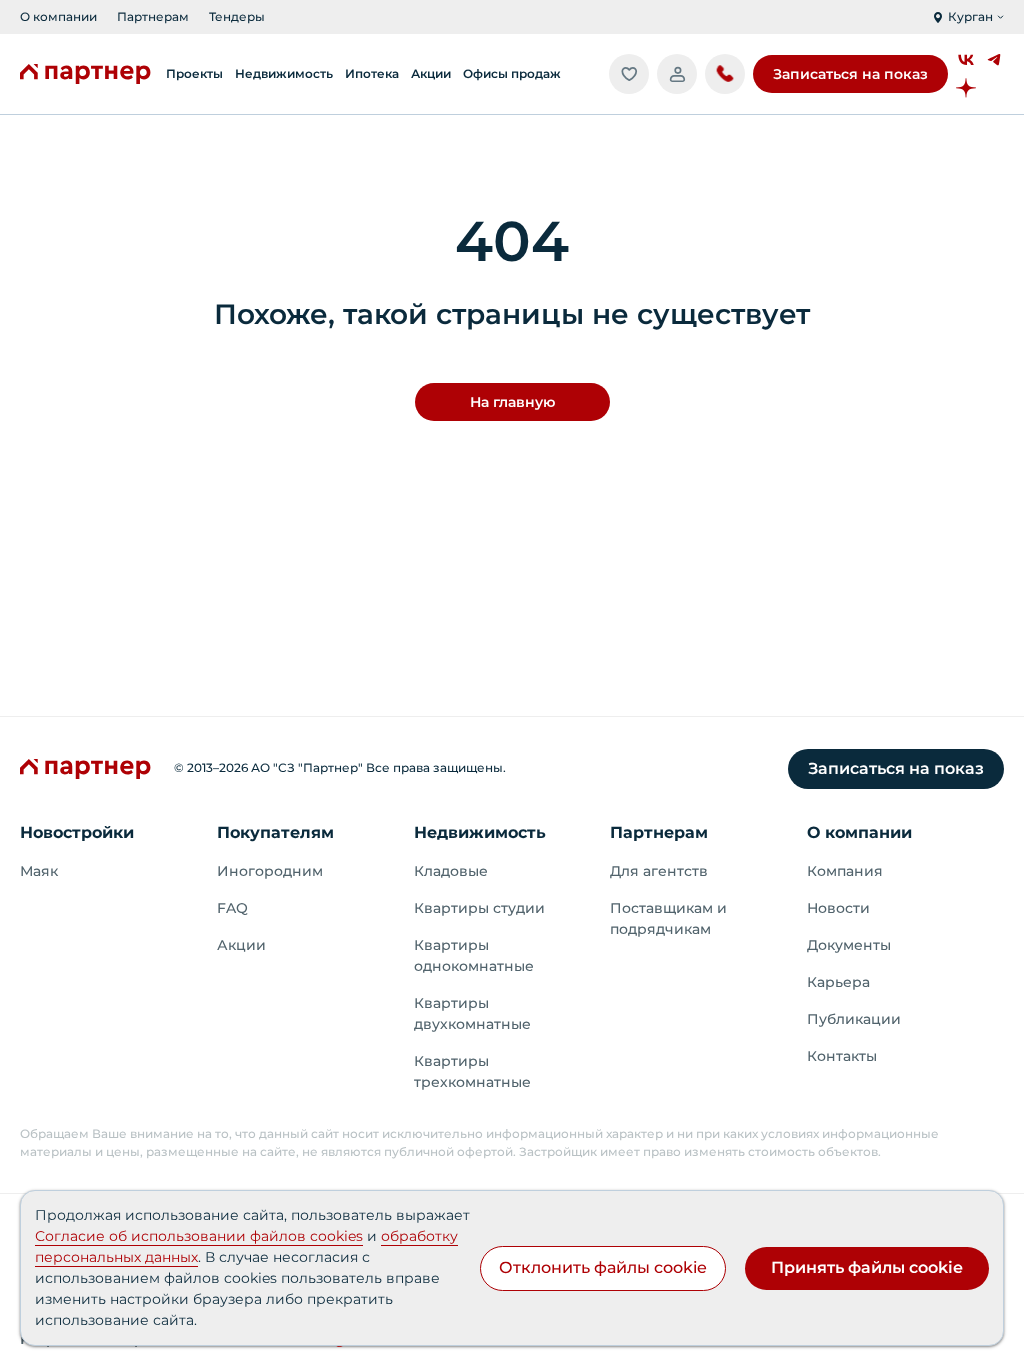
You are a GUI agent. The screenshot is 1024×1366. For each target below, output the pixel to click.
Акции (241, 945)
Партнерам (153, 16)
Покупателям (275, 832)
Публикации (854, 1019)
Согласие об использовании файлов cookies (199, 1236)
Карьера (838, 982)
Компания (845, 871)
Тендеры (237, 16)
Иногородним (270, 871)
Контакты (842, 1056)
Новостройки (77, 832)
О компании (58, 16)
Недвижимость (480, 832)
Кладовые (451, 871)
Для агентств (659, 871)
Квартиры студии (479, 908)
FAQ (232, 908)
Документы (849, 945)
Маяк (39, 871)
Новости (838, 908)
